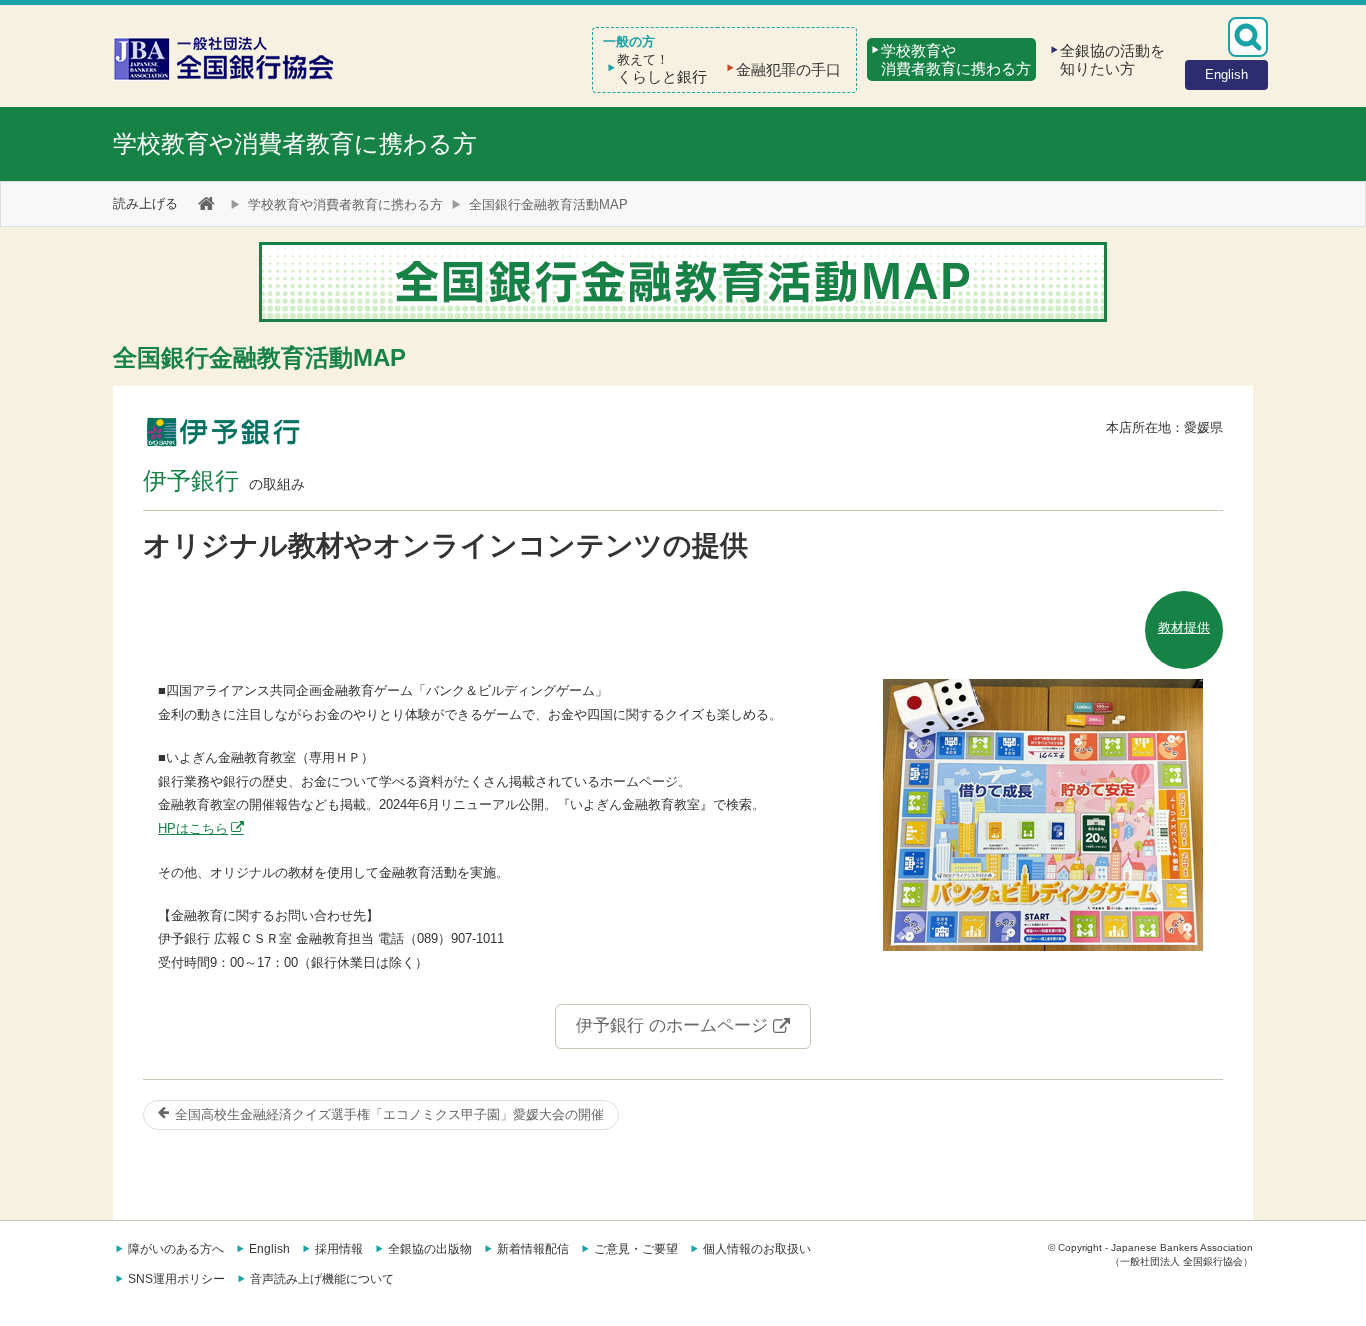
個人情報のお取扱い (757, 1249)
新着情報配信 (533, 1249)
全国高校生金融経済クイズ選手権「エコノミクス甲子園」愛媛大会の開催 (387, 1114)
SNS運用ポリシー (176, 1279)
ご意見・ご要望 (636, 1249)
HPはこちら (193, 828)
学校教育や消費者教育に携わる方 (295, 143)
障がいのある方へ (176, 1249)
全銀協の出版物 (430, 1249)
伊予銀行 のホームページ (674, 1025)
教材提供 (1184, 627)
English (269, 1249)
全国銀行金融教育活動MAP (548, 204)
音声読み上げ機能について (322, 1279)
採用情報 (339, 1249)
